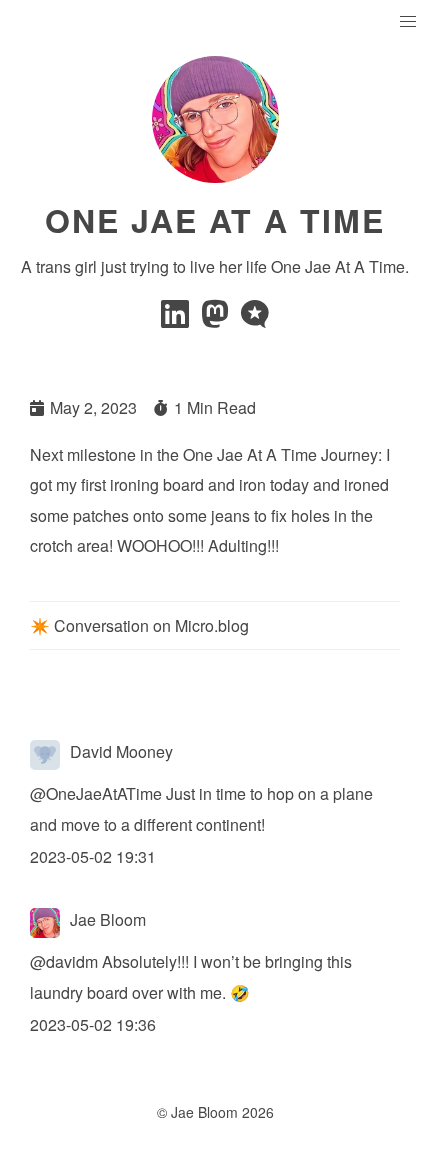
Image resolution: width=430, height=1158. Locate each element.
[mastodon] (217, 319)
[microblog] (255, 319)
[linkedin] (177, 319)
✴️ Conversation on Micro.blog (139, 625)
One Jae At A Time (215, 220)
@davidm (64, 961)
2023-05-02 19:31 (93, 856)
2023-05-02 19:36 (93, 1024)
